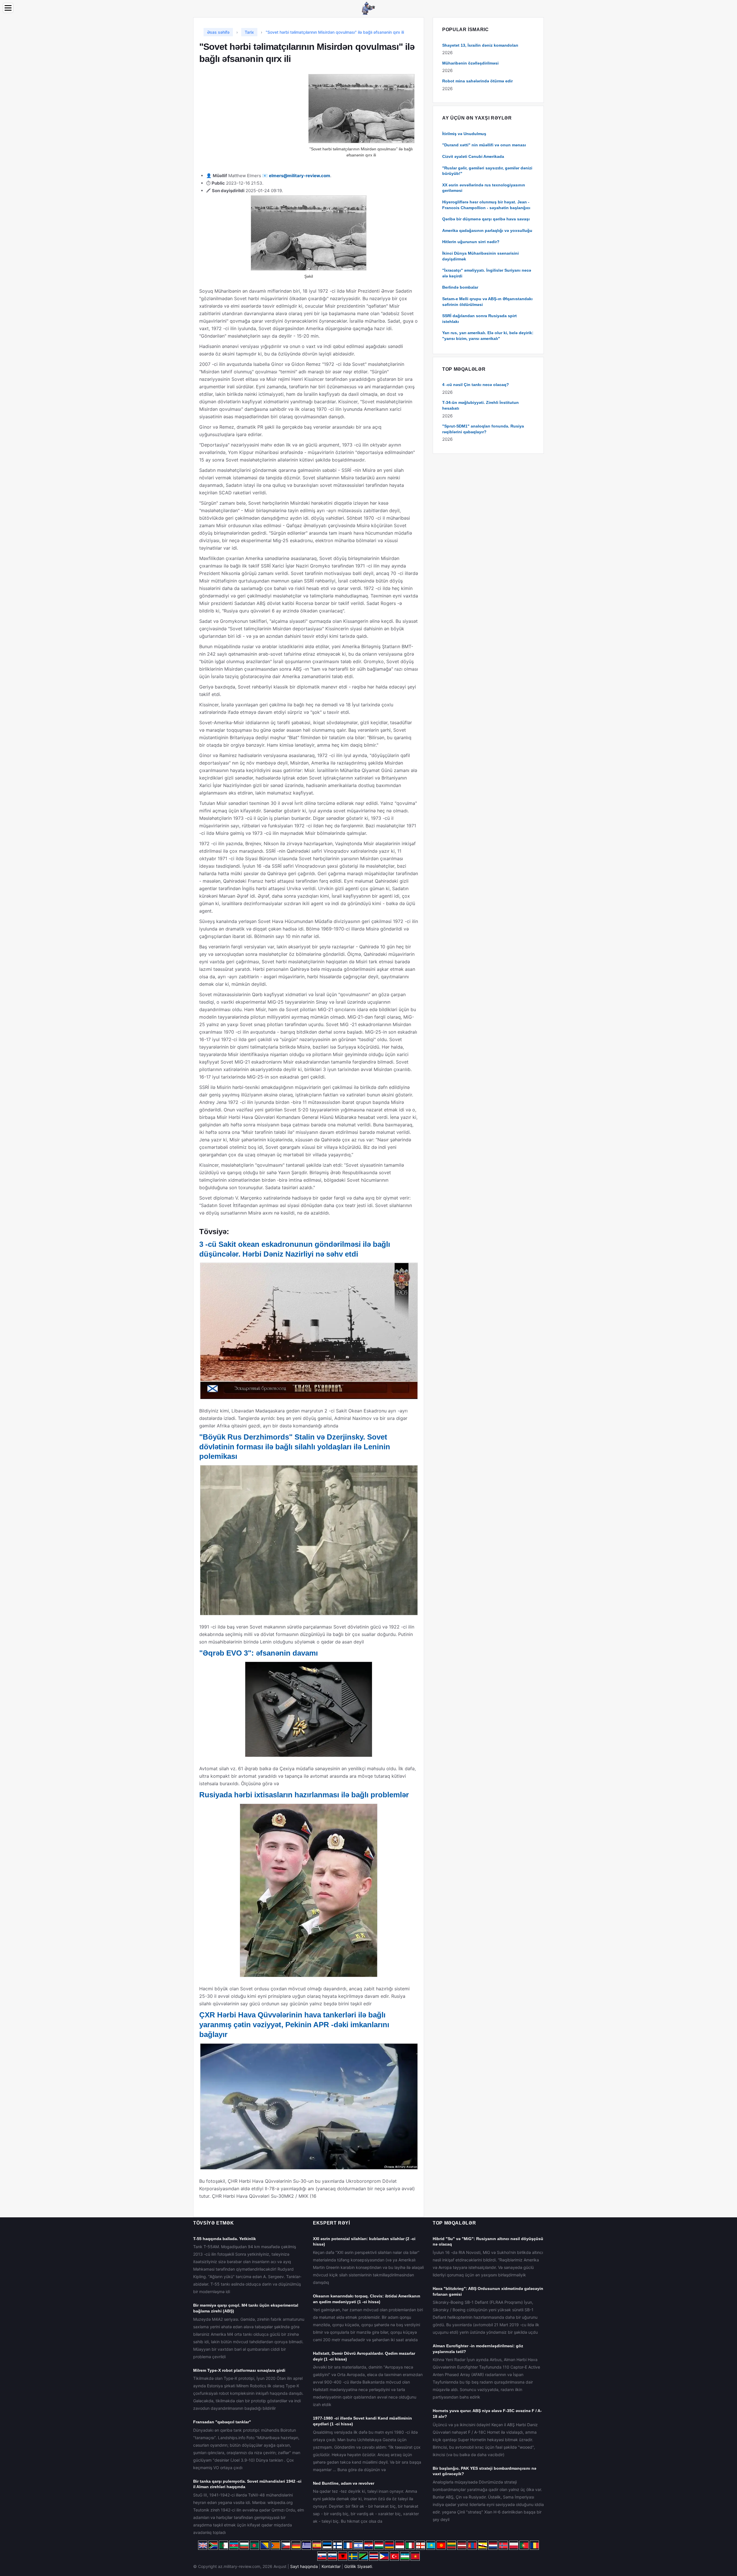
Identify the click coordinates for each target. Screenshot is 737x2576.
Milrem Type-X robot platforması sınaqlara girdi (239, 2370)
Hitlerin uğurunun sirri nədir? (471, 242)
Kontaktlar (331, 2566)
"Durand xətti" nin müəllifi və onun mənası (484, 145)
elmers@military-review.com (300, 176)
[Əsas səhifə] (368, 8)
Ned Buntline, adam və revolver (344, 2483)
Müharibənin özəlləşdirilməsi (470, 63)
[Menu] (8, 8)
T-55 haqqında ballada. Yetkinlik (225, 2239)
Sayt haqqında (304, 2566)
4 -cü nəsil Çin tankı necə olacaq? (476, 385)
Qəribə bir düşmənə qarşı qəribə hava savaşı (486, 219)
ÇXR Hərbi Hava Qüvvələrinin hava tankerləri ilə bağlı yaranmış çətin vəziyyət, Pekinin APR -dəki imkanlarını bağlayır (294, 2025)
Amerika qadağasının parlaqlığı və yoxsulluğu (487, 230)
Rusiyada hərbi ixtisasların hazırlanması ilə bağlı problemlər (304, 1795)
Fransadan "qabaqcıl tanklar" (222, 2422)
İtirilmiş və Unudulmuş (464, 134)
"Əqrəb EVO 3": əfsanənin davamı (259, 1653)
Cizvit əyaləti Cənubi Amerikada (473, 156)
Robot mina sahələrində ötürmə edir (477, 81)
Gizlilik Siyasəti (358, 2566)
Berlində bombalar (460, 287)
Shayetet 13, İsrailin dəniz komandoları (480, 45)
